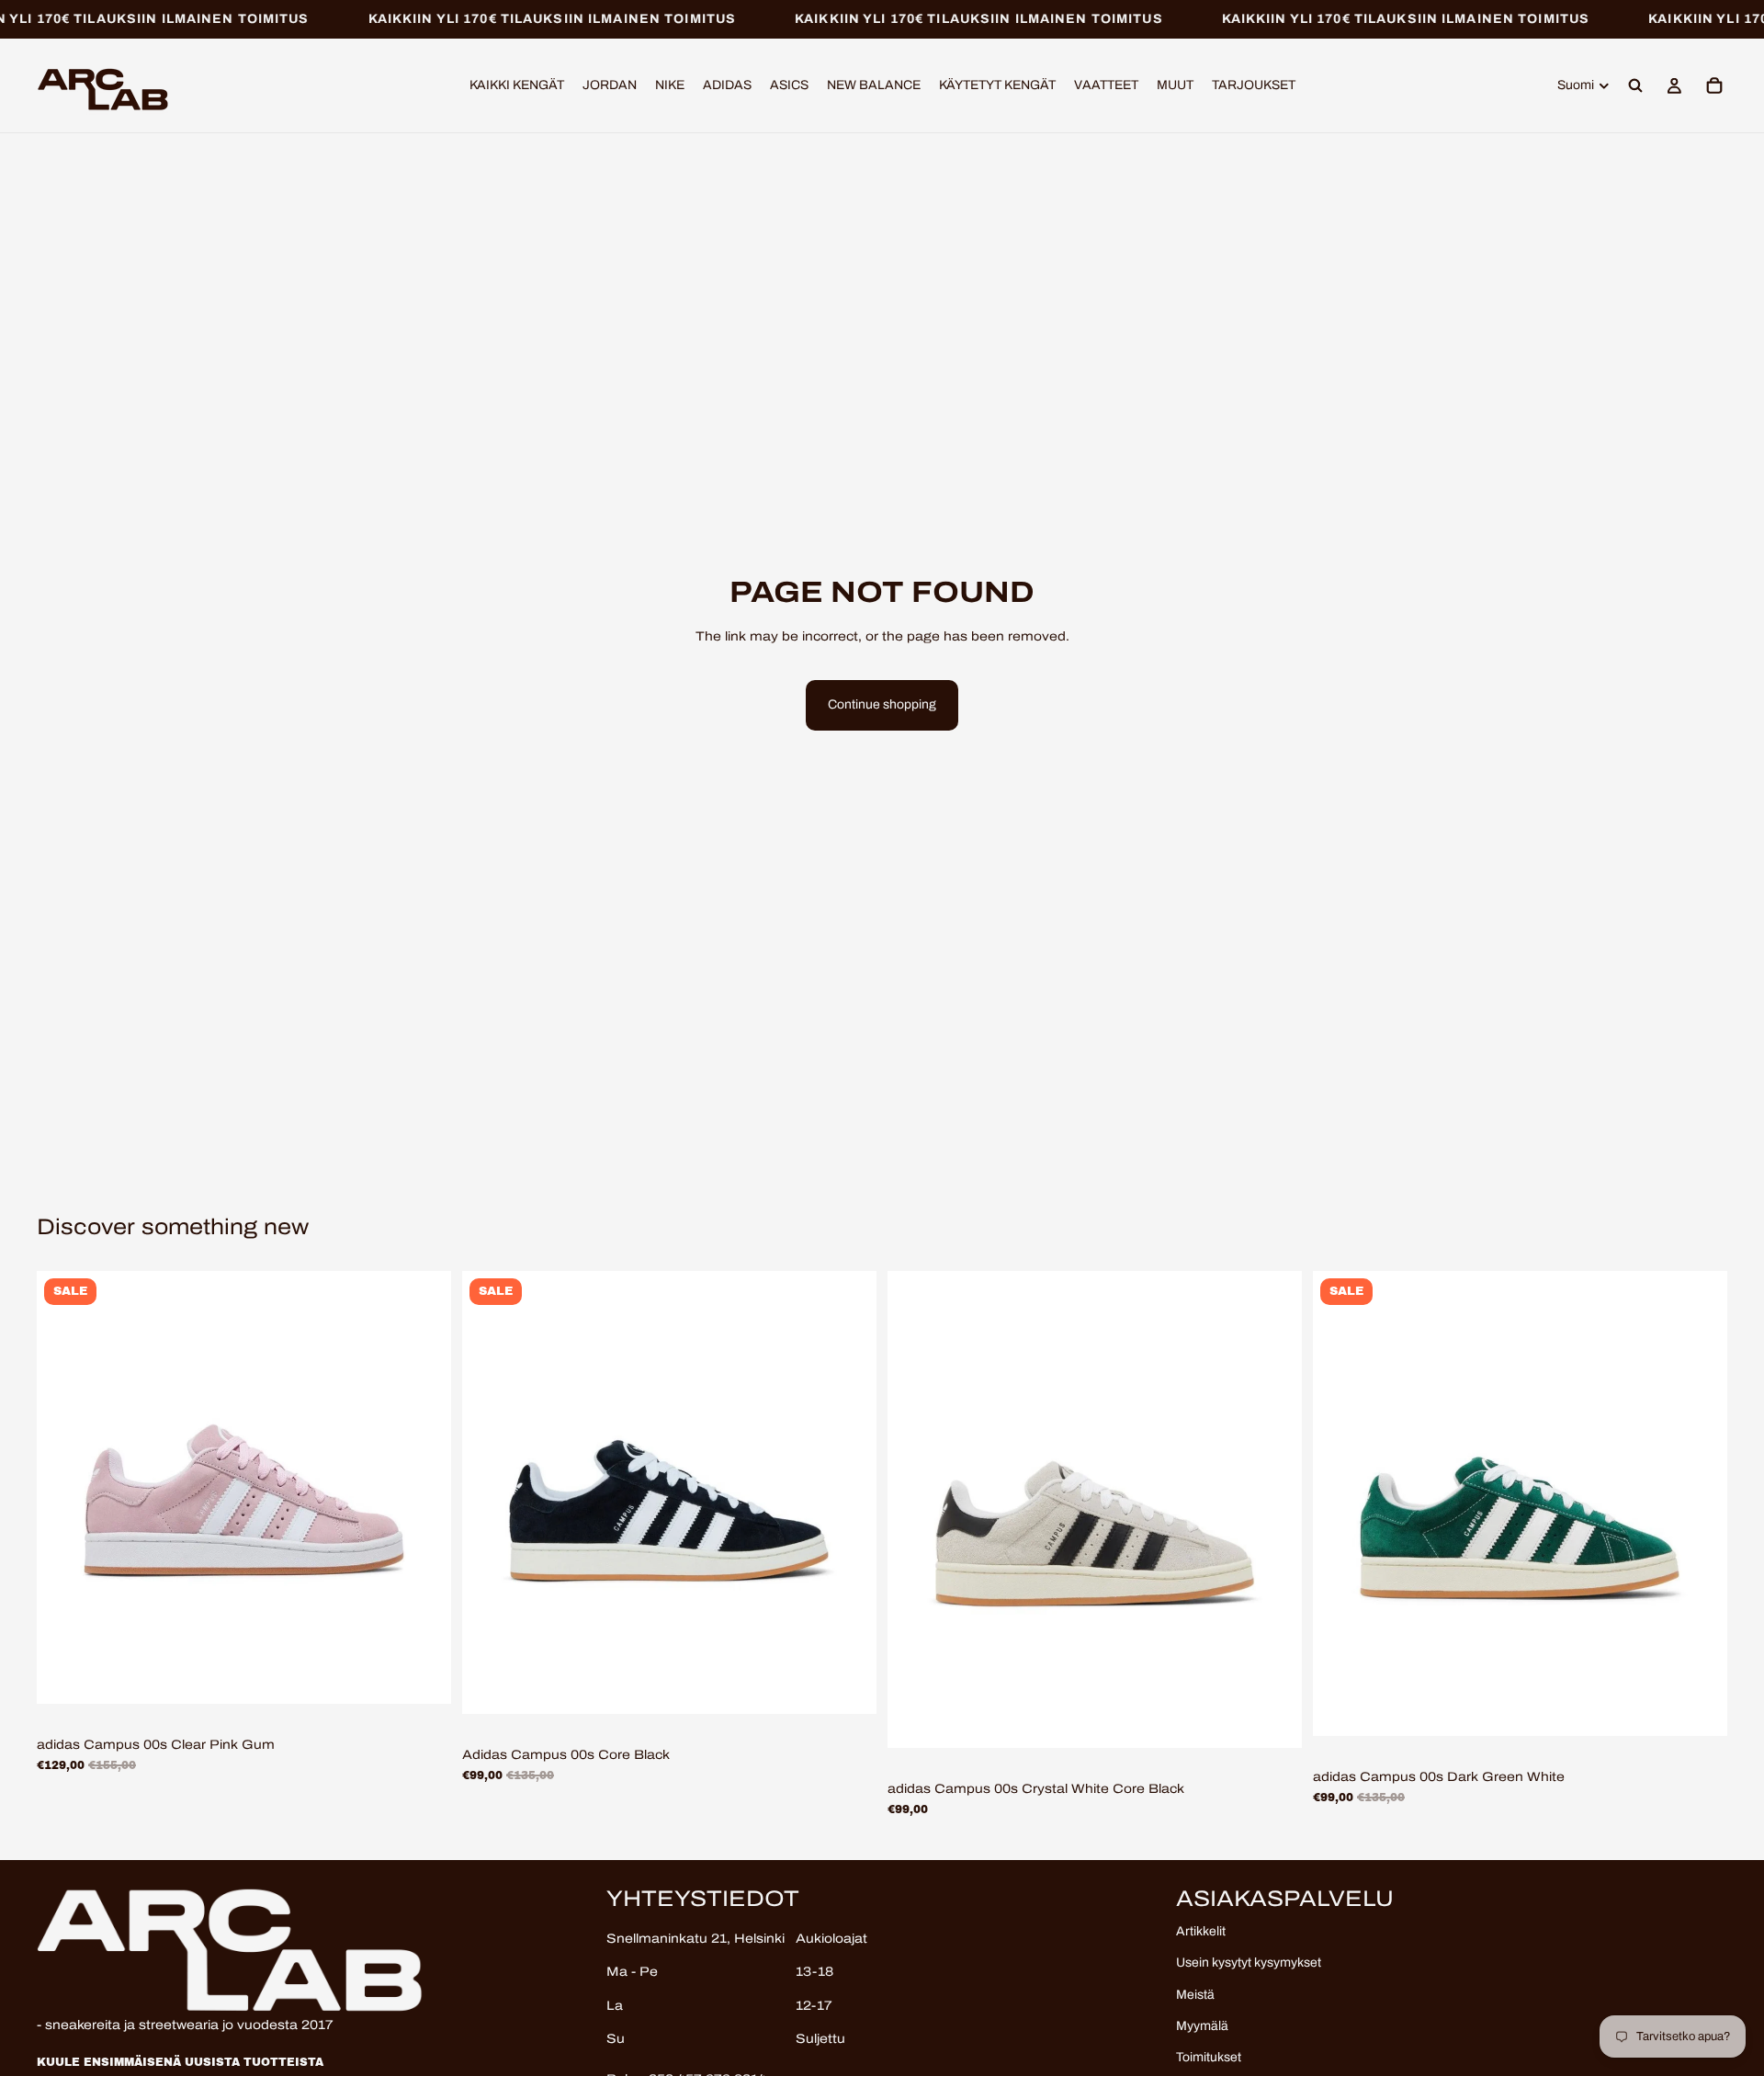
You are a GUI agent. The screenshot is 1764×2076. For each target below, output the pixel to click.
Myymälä (1202, 2026)
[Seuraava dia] (424, 1488)
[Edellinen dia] (64, 1488)
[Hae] (1635, 86)
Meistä (1195, 1995)
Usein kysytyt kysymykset (1249, 1963)
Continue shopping (882, 704)
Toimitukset (1209, 2058)
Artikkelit (1201, 1931)
